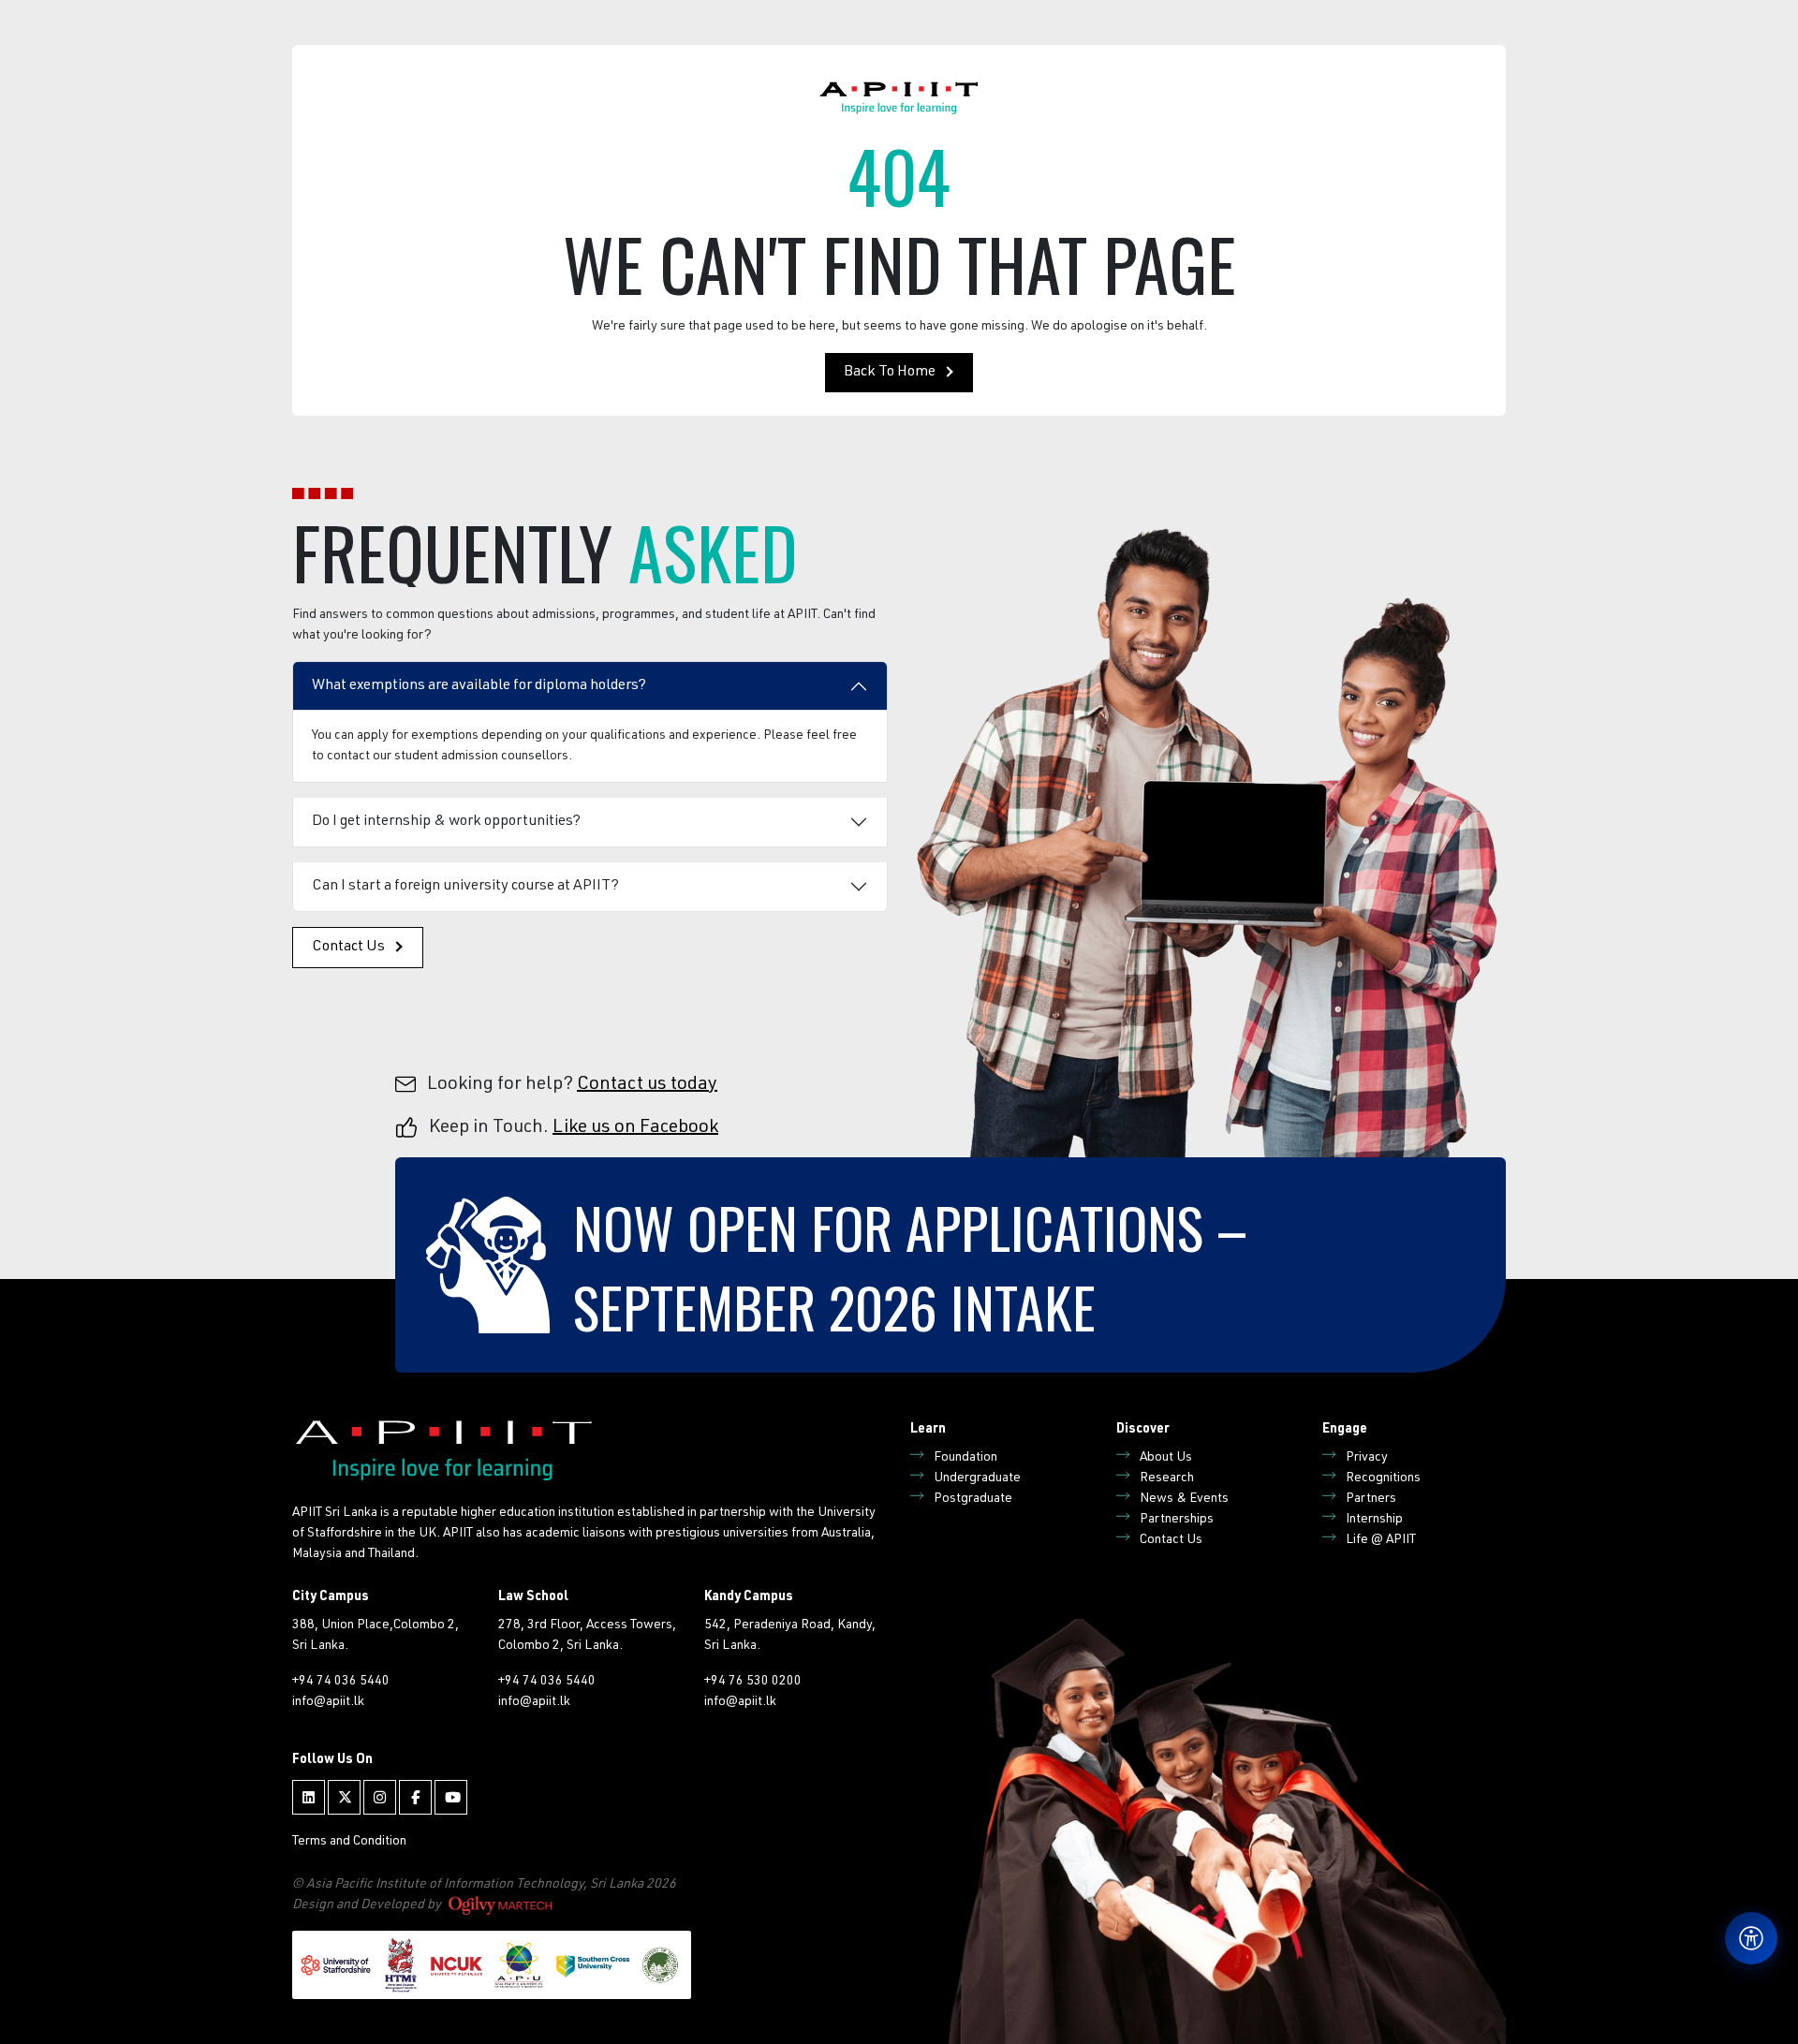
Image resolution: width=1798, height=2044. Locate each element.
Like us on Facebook (635, 1128)
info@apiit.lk (328, 1702)
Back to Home (890, 373)
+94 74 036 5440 (341, 1682)
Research (1167, 1478)
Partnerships (1177, 1520)
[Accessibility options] (1751, 1938)
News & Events (1184, 1499)
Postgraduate (973, 1499)
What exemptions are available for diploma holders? (479, 686)
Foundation (965, 1458)
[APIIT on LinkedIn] (309, 1797)
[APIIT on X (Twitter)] (344, 1797)
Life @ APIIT (1381, 1540)
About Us (1166, 1458)
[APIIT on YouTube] (451, 1797)
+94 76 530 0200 (753, 1682)
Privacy (1367, 1458)
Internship (1374, 1520)
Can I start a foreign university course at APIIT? (465, 887)
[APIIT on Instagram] (380, 1797)
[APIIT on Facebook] (415, 1797)
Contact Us (348, 948)
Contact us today (647, 1085)
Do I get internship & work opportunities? (446, 822)
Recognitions (1383, 1478)
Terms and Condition (349, 1842)
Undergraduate (977, 1478)
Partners (1371, 1499)
